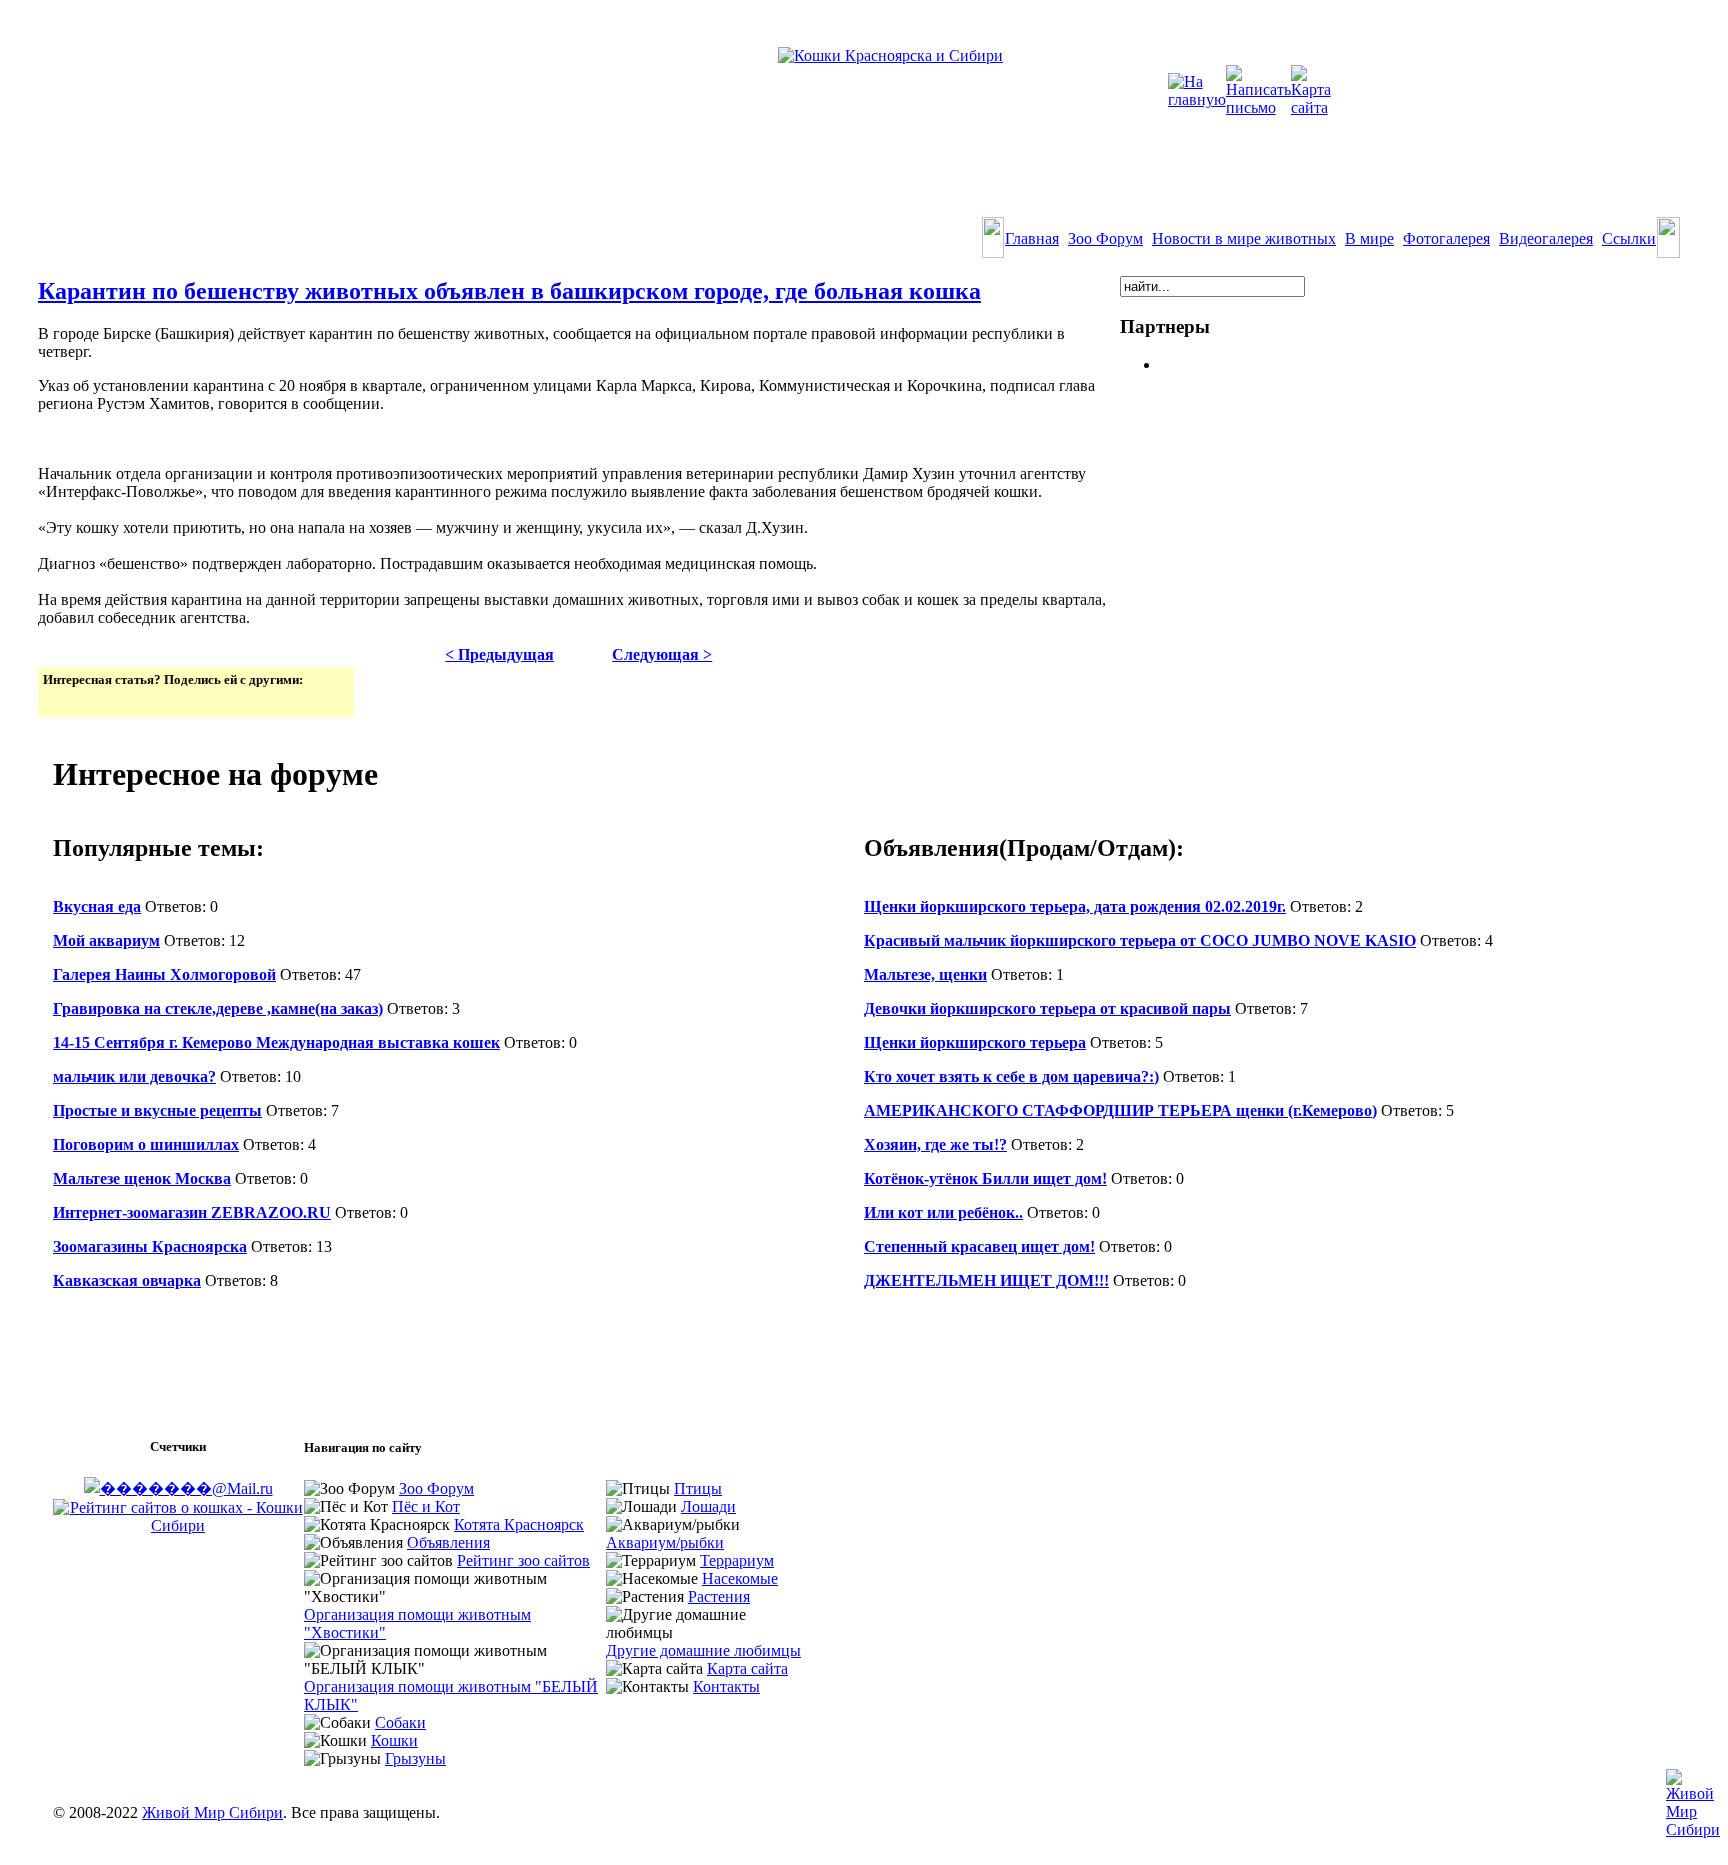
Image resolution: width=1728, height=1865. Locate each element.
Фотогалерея (1446, 238)
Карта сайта (747, 1668)
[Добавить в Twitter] (60, 700)
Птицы (698, 1488)
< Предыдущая (499, 654)
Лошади (708, 1506)
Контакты (726, 1686)
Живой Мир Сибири (212, 1812)
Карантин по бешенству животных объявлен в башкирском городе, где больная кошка (509, 291)
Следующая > (662, 654)
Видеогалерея (1546, 238)
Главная (1032, 238)
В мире (1369, 238)
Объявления (448, 1542)
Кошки (394, 1740)
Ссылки (1629, 238)
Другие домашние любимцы (703, 1650)
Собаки (400, 1722)
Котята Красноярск (519, 1524)
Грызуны (415, 1758)
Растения (719, 1596)
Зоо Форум (1105, 238)
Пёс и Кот (426, 1506)
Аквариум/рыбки (665, 1542)
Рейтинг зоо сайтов (523, 1560)
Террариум (737, 1560)
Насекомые (740, 1578)
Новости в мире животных (1244, 238)
